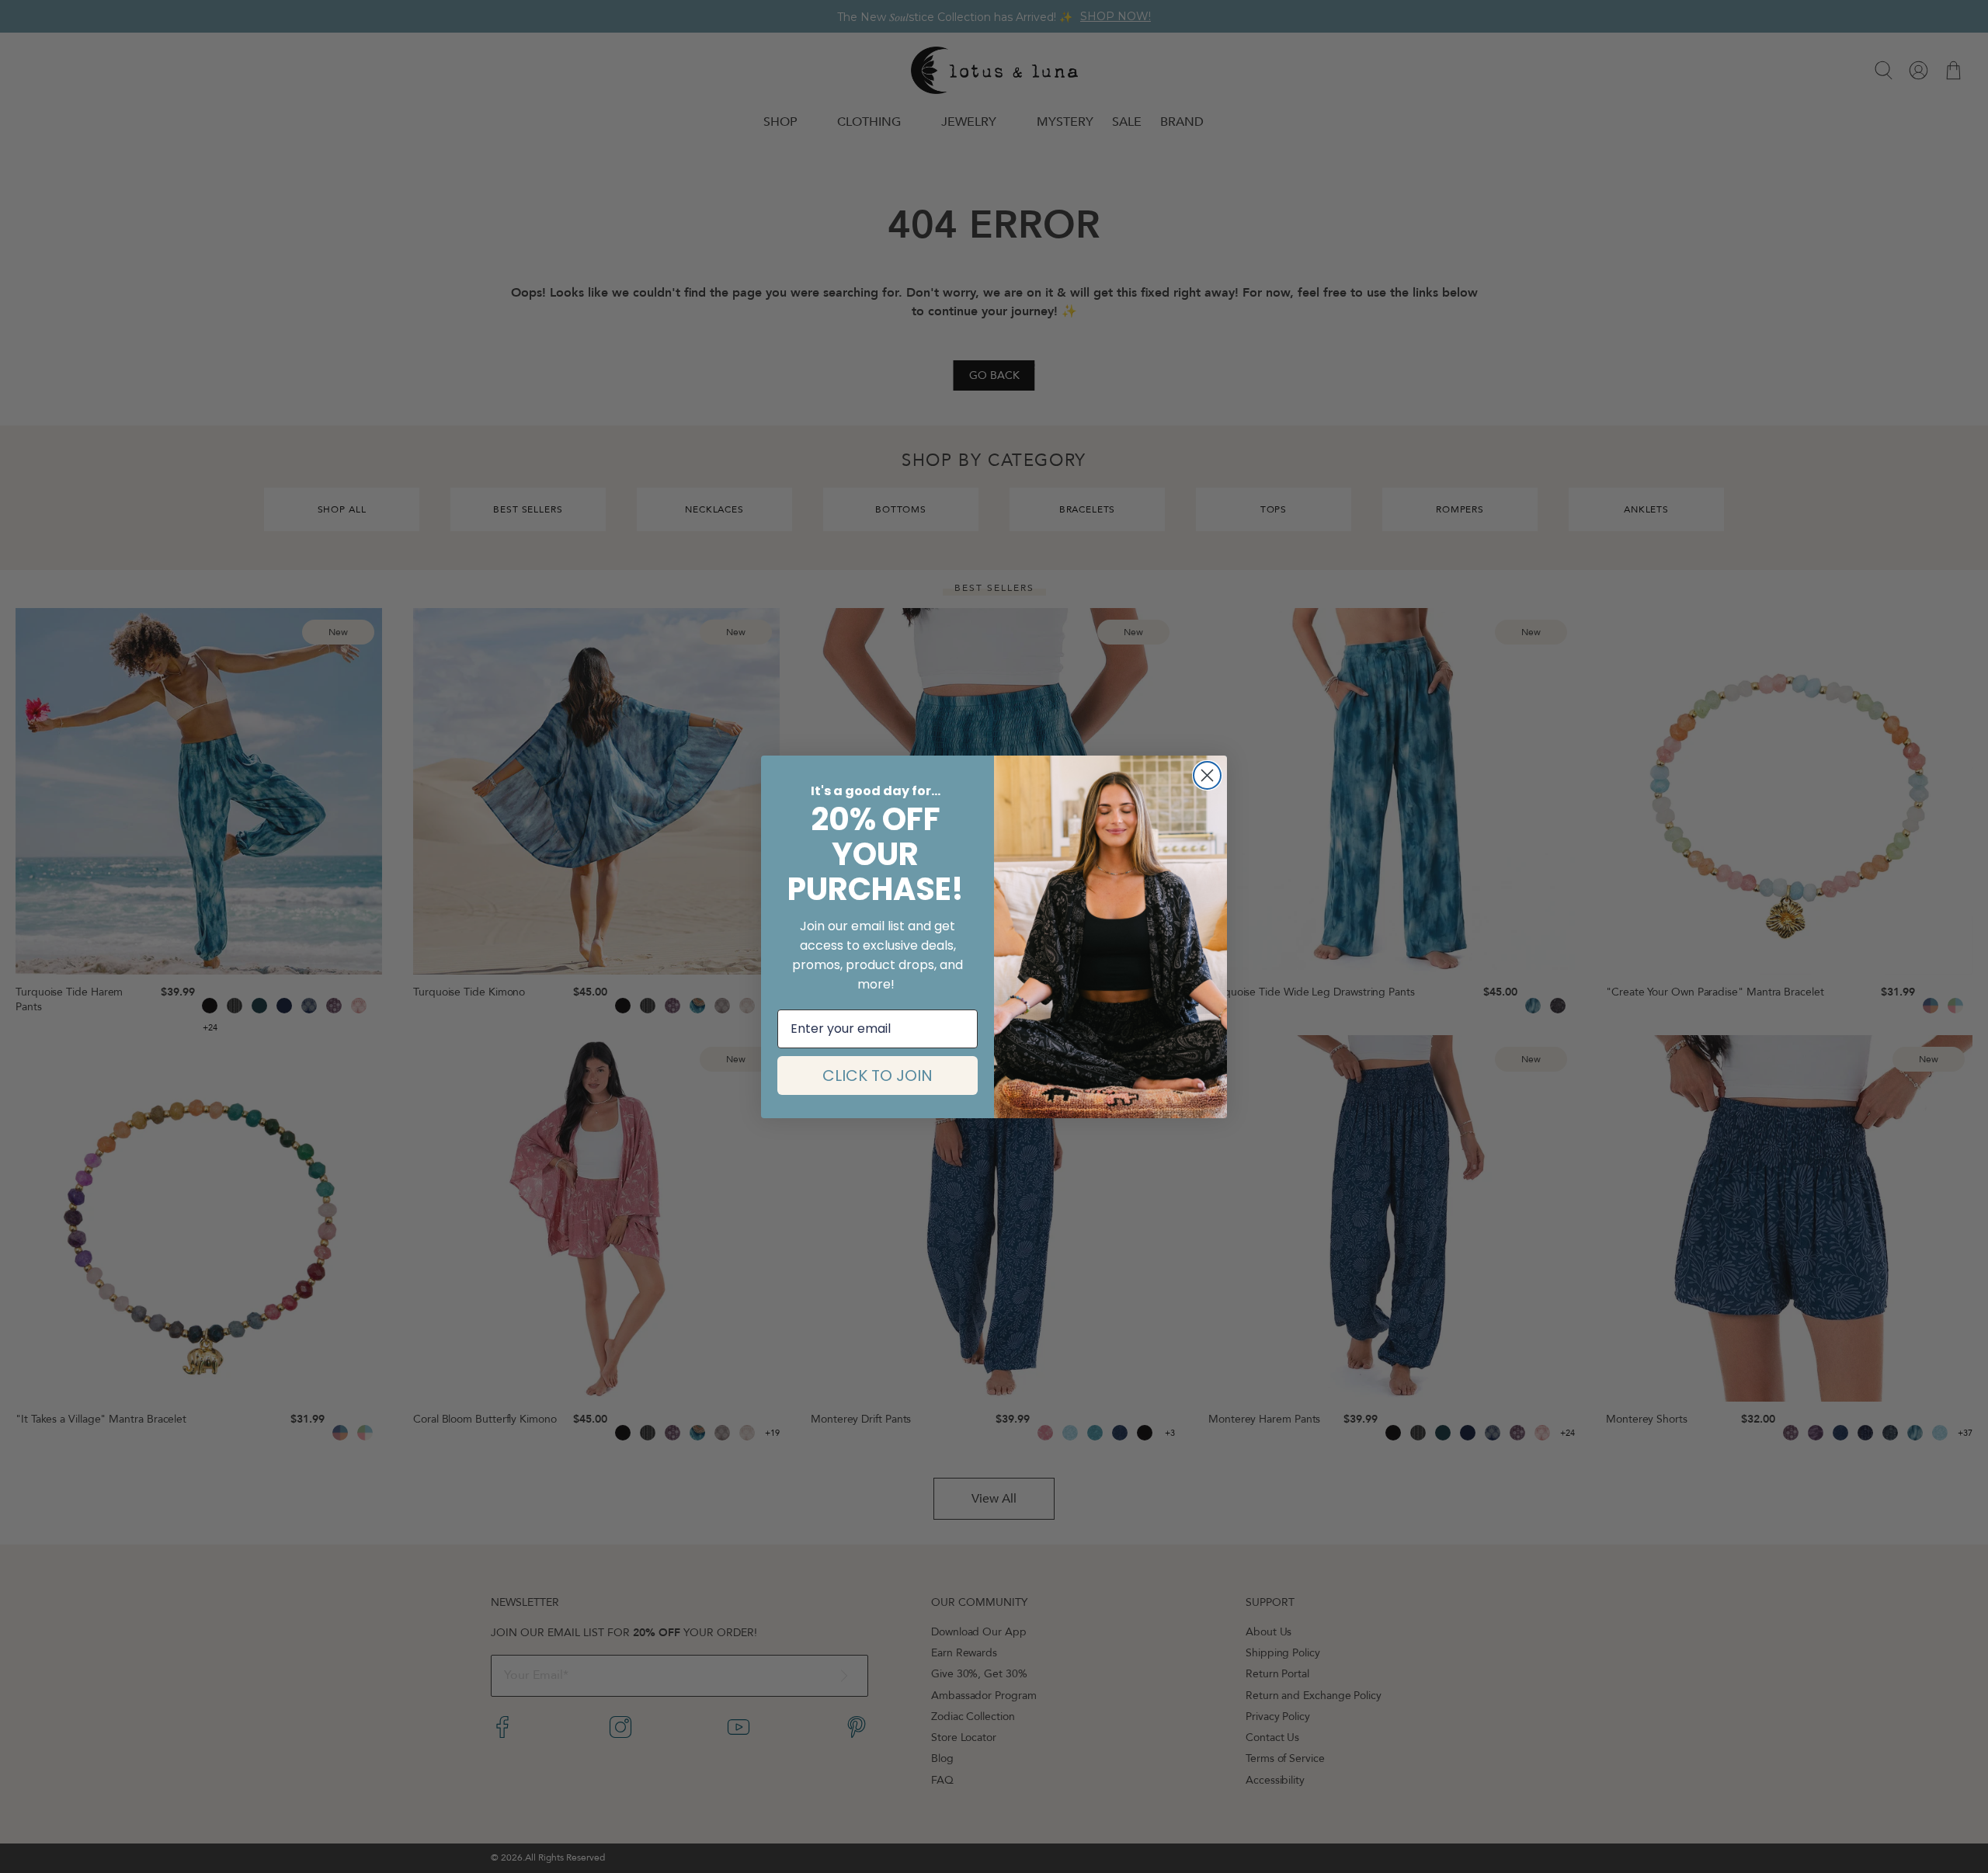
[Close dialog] (1207, 775)
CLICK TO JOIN (878, 1075)
